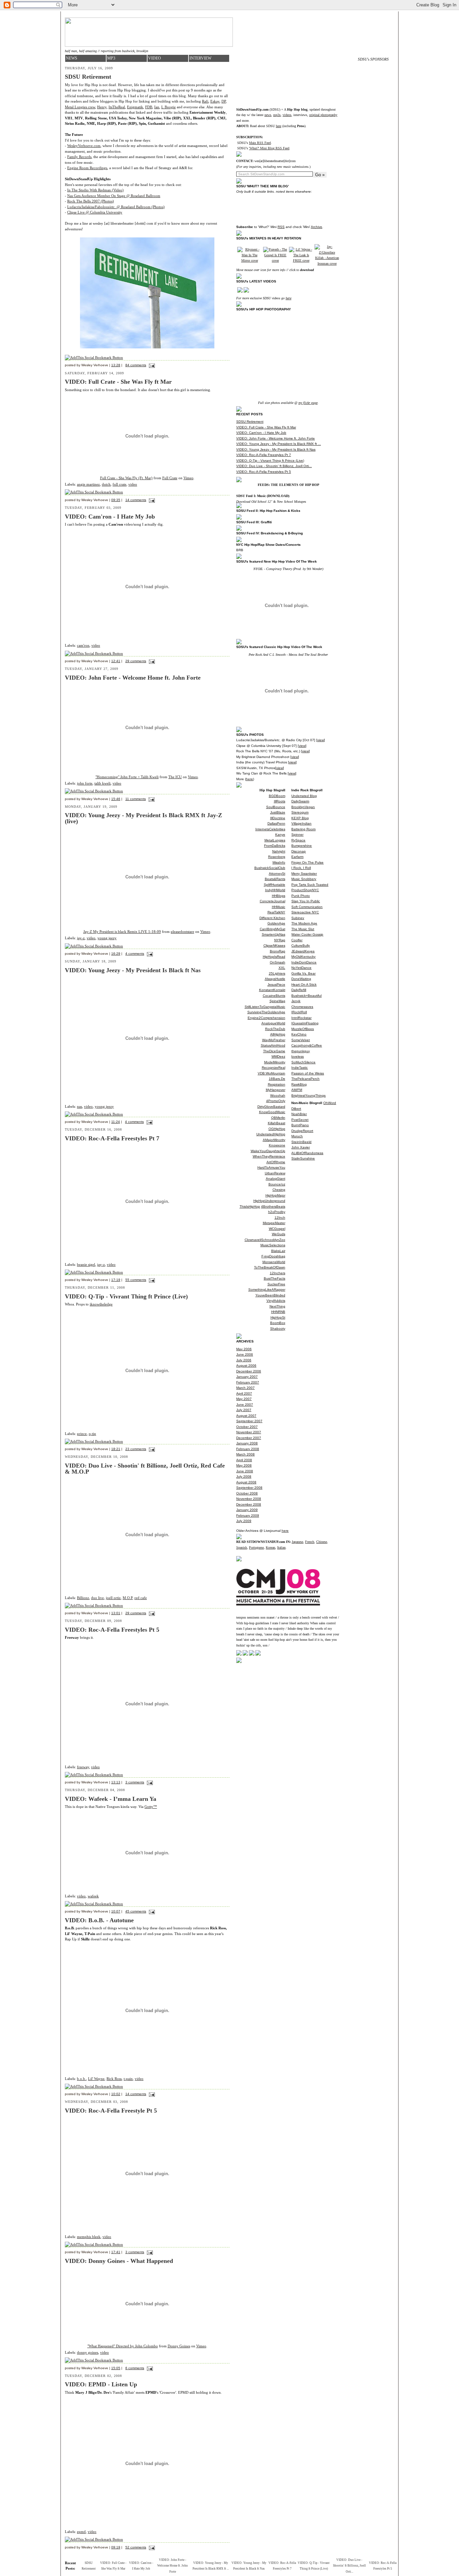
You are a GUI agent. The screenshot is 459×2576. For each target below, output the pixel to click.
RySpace (298, 840)
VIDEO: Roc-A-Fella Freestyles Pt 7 (264, 455)
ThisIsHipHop (250, 1206)
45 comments (136, 1911)
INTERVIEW (200, 58)
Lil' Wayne (96, 2079)
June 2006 (245, 1354)
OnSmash (278, 962)
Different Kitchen (272, 918)
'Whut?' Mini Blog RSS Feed (269, 148)
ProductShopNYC (305, 890)
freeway (83, 1767)
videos (287, 115)
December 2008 (249, 1504)
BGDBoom (277, 796)
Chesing (279, 1190)
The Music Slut (303, 929)
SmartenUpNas (274, 934)
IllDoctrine (278, 818)
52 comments (136, 2547)
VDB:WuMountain (272, 1073)
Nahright (279, 851)
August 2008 (246, 1482)
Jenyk (296, 1001)
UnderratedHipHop (271, 1134)
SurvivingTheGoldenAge (266, 1012)
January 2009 (247, 1510)
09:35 (116, 500)
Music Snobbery (304, 879)
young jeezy (107, 938)
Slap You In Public (306, 901)
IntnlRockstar (301, 1018)
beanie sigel (86, 1264)
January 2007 (247, 1377)
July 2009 (244, 1521)
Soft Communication (307, 907)
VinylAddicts (276, 1301)
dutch (106, 484)
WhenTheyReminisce (269, 1156)
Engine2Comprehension (266, 1018)
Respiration (277, 1084)
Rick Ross (114, 2079)
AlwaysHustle (275, 979)
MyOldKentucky (303, 957)
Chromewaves (302, 1007)
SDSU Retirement (250, 422)
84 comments (136, 365)
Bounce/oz (277, 1184)
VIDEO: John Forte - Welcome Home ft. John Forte (276, 438)
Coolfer (297, 940)
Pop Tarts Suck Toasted (310, 885)
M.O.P (128, 1598)
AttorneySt (277, 874)
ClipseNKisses (274, 945)
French (310, 1542)
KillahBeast (277, 1123)
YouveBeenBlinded (270, 1295)
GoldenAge (276, 923)
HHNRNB (278, 1312)
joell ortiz (113, 1598)
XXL (282, 968)
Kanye (280, 835)
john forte (85, 783)
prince (82, 1434)
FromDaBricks (275, 846)
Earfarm (297, 857)
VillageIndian (301, 823)
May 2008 (244, 1465)
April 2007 (244, 1393)
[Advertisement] (373, 168)
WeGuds (279, 1234)
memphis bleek (89, 2237)
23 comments (136, 1449)
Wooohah (278, 1095)
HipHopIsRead (274, 957)
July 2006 (244, 1360)
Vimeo (189, 478)
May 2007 (244, 1399)
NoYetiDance (301, 968)
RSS (281, 227)
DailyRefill (299, 990)
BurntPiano (300, 1125)
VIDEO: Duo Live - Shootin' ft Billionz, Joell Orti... (274, 466)
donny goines (88, 2352)
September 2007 (249, 1421)
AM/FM (297, 1090)
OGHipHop (277, 1129)
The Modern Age (304, 923)
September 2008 (249, 1488)
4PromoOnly (276, 1101)
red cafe (141, 1598)
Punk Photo (301, 896)
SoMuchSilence (303, 1062)
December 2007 (249, 1438)
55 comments (136, 1280)
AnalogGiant (276, 1179)
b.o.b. (81, 2079)
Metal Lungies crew (80, 107)
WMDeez (278, 1056)
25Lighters (277, 973)
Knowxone (277, 1145)
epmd (81, 2532)
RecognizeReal (274, 1068)
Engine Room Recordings (87, 168)
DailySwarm (300, 801)
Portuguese (256, 1547)
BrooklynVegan (303, 807)
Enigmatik (135, 107)
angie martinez (88, 484)
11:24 (116, 1122)
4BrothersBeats (273, 1206)
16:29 (116, 954)
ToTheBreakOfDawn (270, 1267)
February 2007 (248, 1382)
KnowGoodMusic (272, 1112)
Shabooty (278, 1329)
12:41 (116, 661)
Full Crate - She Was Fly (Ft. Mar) (126, 478)
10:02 (116, 2094)
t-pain (128, 2079)
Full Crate (170, 478)
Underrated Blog (304, 796)
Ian (157, 107)
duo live (97, 1598)
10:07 (116, 1911)
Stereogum (300, 812)
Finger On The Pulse (307, 862)
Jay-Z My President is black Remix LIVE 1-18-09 (122, 932)
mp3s (277, 115)
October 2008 (247, 1493)
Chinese (322, 1542)
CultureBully (301, 945)
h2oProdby (277, 1212)
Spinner (297, 835)
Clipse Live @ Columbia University (95, 212)
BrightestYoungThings (308, 1095)
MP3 (111, 58)
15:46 (116, 799)
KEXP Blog (300, 818)
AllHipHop (278, 1034)
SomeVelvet (301, 1040)
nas (79, 1106)
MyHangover (276, 1090)
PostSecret (300, 1120)
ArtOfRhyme (276, 1162)
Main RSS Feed (260, 143)
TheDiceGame (274, 1051)
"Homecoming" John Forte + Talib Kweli (127, 777)
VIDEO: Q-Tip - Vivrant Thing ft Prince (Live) (270, 461)
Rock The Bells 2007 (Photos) (91, 201)
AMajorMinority (274, 1140)
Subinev (298, 918)
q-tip (92, 1434)
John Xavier (301, 1147)
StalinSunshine (303, 1158)
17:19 (116, 1280)
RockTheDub (275, 1029)
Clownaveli (253, 1240)
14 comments (136, 500)
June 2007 (245, 1405)
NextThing (277, 1306)
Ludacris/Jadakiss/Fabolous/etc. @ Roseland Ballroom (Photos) (116, 207)
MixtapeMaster (274, 1223)
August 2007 (246, 1416)
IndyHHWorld (275, 890)
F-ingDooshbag (273, 1256)
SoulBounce (276, 807)
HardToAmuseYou (271, 1167)
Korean (270, 1547)
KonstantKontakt (272, 990)
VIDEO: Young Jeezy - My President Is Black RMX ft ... (279, 444)
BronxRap (278, 951)
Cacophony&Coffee (307, 1045)
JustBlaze (278, 812)
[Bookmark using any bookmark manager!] (94, 357)
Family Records (79, 157)
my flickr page (308, 403)
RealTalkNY (276, 912)
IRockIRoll (299, 1012)
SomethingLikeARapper (267, 1290)
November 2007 (249, 1432)
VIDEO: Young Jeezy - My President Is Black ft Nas (276, 449)
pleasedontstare (182, 932)
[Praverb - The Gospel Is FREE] (275, 260)
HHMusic (279, 907)
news (268, 115)
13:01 (116, 1613)
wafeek (93, 1896)
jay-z (81, 938)
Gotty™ (151, 1807)
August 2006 (246, 1366)
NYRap (280, 940)
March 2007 (245, 1388)
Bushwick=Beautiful (306, 996)
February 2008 (248, 1449)
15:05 (116, 2368)
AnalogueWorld (273, 1023)
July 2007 (244, 1410)
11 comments (136, 799)
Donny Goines (179, 2346)
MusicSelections (273, 1245)
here (279, 126)
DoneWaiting (301, 979)
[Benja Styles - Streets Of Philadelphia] (301, 260)
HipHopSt (278, 1317)
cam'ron (83, 645)
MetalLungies (275, 840)
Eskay (215, 101)
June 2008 (245, 1471)
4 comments (135, 954)
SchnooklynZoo (273, 1240)
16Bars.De (277, 1079)
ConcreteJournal (273, 901)
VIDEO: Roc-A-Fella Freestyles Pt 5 (264, 472)
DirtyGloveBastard (271, 1107)
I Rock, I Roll (301, 868)
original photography (323, 115)
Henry (102, 107)
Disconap (299, 851)
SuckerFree (276, 1284)
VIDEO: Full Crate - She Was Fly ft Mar (266, 427)
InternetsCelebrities (270, 829)
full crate (119, 484)
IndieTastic (300, 1068)
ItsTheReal (117, 107)
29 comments (136, 661)
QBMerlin (278, 1118)
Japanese (297, 1542)
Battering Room (303, 829)
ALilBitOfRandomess (307, 1153)
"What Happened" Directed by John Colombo (123, 2346)
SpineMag (277, 1001)
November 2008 (249, 1499)
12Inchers (278, 1273)
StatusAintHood (273, 1045)
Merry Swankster (304, 874)
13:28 (116, 365)
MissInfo (279, 862)
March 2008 (245, 1454)
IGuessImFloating (305, 1023)
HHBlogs (279, 896)
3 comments (135, 1782)
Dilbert (296, 1109)
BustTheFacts (275, 1278)
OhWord (330, 1103)
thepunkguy (301, 1051)
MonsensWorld (274, 1262)
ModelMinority (275, 1062)
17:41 (116, 2252)
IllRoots (280, 801)
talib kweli (102, 783)
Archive (317, 227)
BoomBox (278, 1323)
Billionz (83, 1598)
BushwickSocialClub (270, 868)
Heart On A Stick (304, 984)
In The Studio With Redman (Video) (95, 190)
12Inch (280, 1218)
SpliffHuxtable (275, 885)
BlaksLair (278, 1251)
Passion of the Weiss (308, 1073)
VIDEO (155, 58)
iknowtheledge (101, 1304)
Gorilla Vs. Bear (303, 973)
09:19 (116, 2547)
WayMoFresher (274, 1040)
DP (224, 101)
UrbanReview (275, 1173)
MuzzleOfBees (303, 1029)
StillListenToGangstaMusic (265, 1007)
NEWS (72, 58)
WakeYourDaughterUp (268, 1151)
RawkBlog (299, 1084)
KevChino (299, 1034)
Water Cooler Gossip (307, 934)
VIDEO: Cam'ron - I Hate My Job (261, 433)
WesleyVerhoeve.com (84, 146)
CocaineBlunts (274, 996)
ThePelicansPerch (305, 1079)
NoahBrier (299, 1114)
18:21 (116, 1449)
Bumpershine (302, 846)
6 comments (135, 2368)
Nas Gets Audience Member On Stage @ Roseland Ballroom (114, 196)
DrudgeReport (302, 1131)
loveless (298, 1056)
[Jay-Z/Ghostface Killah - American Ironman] (327, 263)
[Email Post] (151, 365)
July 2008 (244, 1476)
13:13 (116, 1782)
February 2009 (248, 1516)
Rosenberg (277, 857)
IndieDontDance (304, 962)
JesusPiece (276, 984)
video (133, 484)
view (321, 740)
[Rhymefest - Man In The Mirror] (249, 260)
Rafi (205, 101)
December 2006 (249, 1371)
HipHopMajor (275, 1195)
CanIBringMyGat (273, 929)
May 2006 (244, 1349)
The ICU (175, 777)
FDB (149, 107)
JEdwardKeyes (303, 951)
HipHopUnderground (269, 1201)
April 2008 (244, 1460)
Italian (281, 1547)
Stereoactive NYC (305, 912)
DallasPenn (276, 823)
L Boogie (169, 107)
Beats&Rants (275, 879)
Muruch (297, 1136)
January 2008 (247, 1443)
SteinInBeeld (301, 1142)
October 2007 (247, 1427)
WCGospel (277, 1229)
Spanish (242, 1547)
